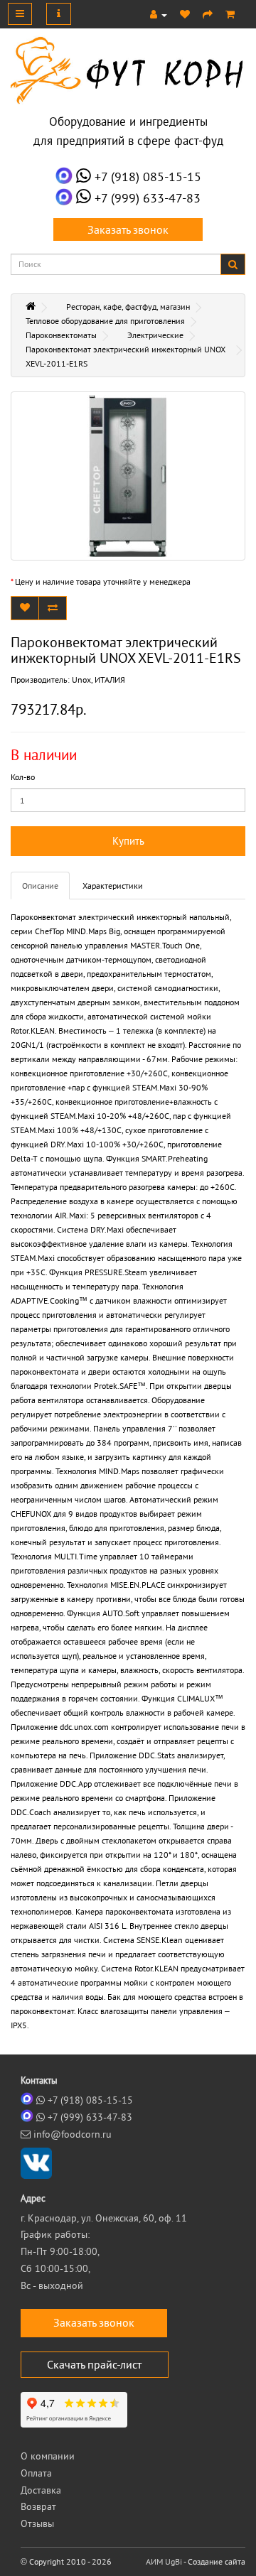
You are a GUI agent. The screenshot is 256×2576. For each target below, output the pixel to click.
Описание (40, 886)
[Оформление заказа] (208, 14)
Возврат (38, 2506)
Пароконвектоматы (61, 335)
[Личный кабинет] (159, 14)
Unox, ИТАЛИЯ (98, 680)
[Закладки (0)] (185, 14)
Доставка (41, 2490)
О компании (48, 2456)
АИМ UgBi (164, 2561)
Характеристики (113, 886)
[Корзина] (230, 14)
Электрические (155, 335)
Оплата (36, 2473)
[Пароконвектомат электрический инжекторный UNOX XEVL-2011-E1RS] (128, 476)
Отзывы (37, 2523)
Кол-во (23, 777)
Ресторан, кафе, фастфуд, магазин (128, 307)
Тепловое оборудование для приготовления (105, 321)
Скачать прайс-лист (94, 2364)
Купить (128, 841)
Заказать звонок (128, 229)
